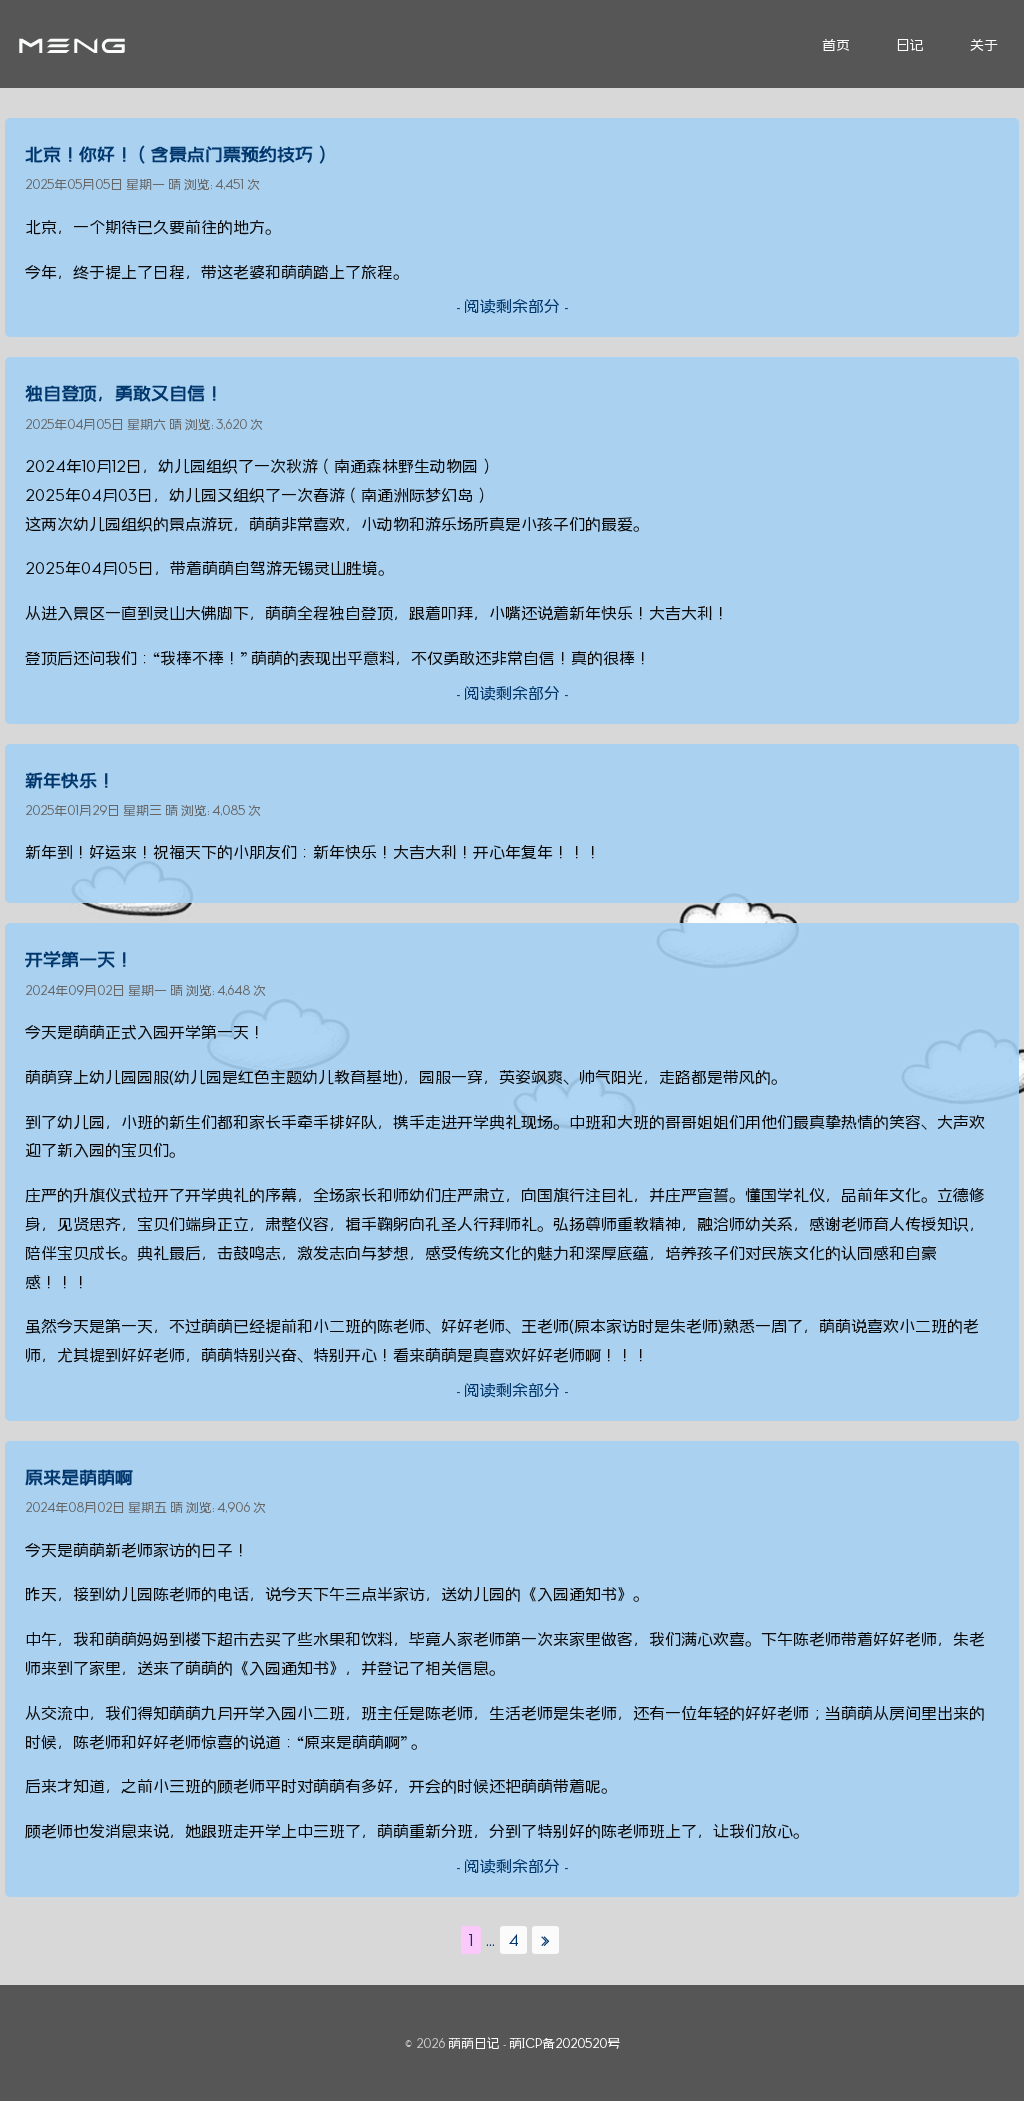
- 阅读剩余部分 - (512, 306)
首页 (836, 44)
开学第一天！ (79, 959)
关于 (984, 44)
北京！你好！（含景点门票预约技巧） (178, 154)
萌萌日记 (474, 2043)
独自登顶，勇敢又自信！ (124, 393)
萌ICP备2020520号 (564, 2043)
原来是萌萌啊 (79, 1477)
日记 (910, 44)
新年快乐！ (70, 780)
